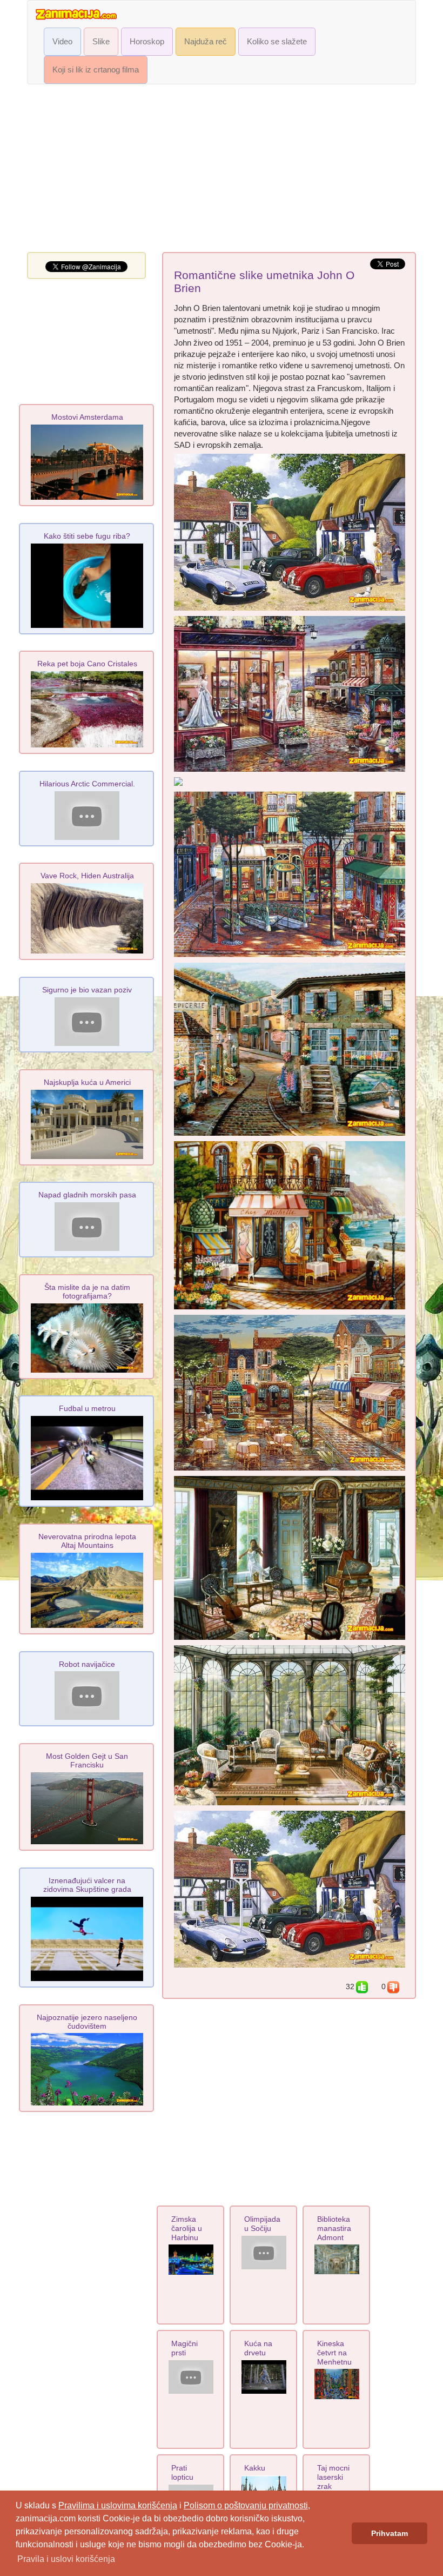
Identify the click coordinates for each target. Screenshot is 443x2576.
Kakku (255, 2468)
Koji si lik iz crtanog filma (96, 70)
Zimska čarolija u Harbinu (187, 2228)
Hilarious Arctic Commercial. (87, 784)
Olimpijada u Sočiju (262, 2224)
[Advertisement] (222, 171)
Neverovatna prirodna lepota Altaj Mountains (87, 1541)
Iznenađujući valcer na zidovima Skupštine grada (87, 1885)
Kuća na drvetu (258, 2348)
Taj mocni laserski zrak (333, 2477)
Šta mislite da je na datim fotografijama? (87, 1292)
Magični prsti (184, 2348)
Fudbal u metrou (87, 1408)
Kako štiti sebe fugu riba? (87, 536)
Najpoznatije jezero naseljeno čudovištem (87, 2022)
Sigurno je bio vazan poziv (87, 990)
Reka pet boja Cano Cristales (87, 664)
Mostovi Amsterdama (87, 417)
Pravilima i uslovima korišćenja (118, 2505)
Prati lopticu (182, 2472)
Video (62, 42)
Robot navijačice (87, 1664)
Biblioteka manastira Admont (334, 2228)
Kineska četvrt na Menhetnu (334, 2353)
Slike (101, 42)
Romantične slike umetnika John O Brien (264, 282)
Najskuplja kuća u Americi (87, 1082)
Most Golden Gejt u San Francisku (87, 1760)
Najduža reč (206, 42)
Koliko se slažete (277, 42)
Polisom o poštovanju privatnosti (246, 2505)
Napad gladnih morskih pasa (87, 1195)
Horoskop (147, 42)
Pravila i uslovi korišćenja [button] (66, 2559)
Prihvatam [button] (390, 2533)
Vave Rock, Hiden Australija (87, 876)
